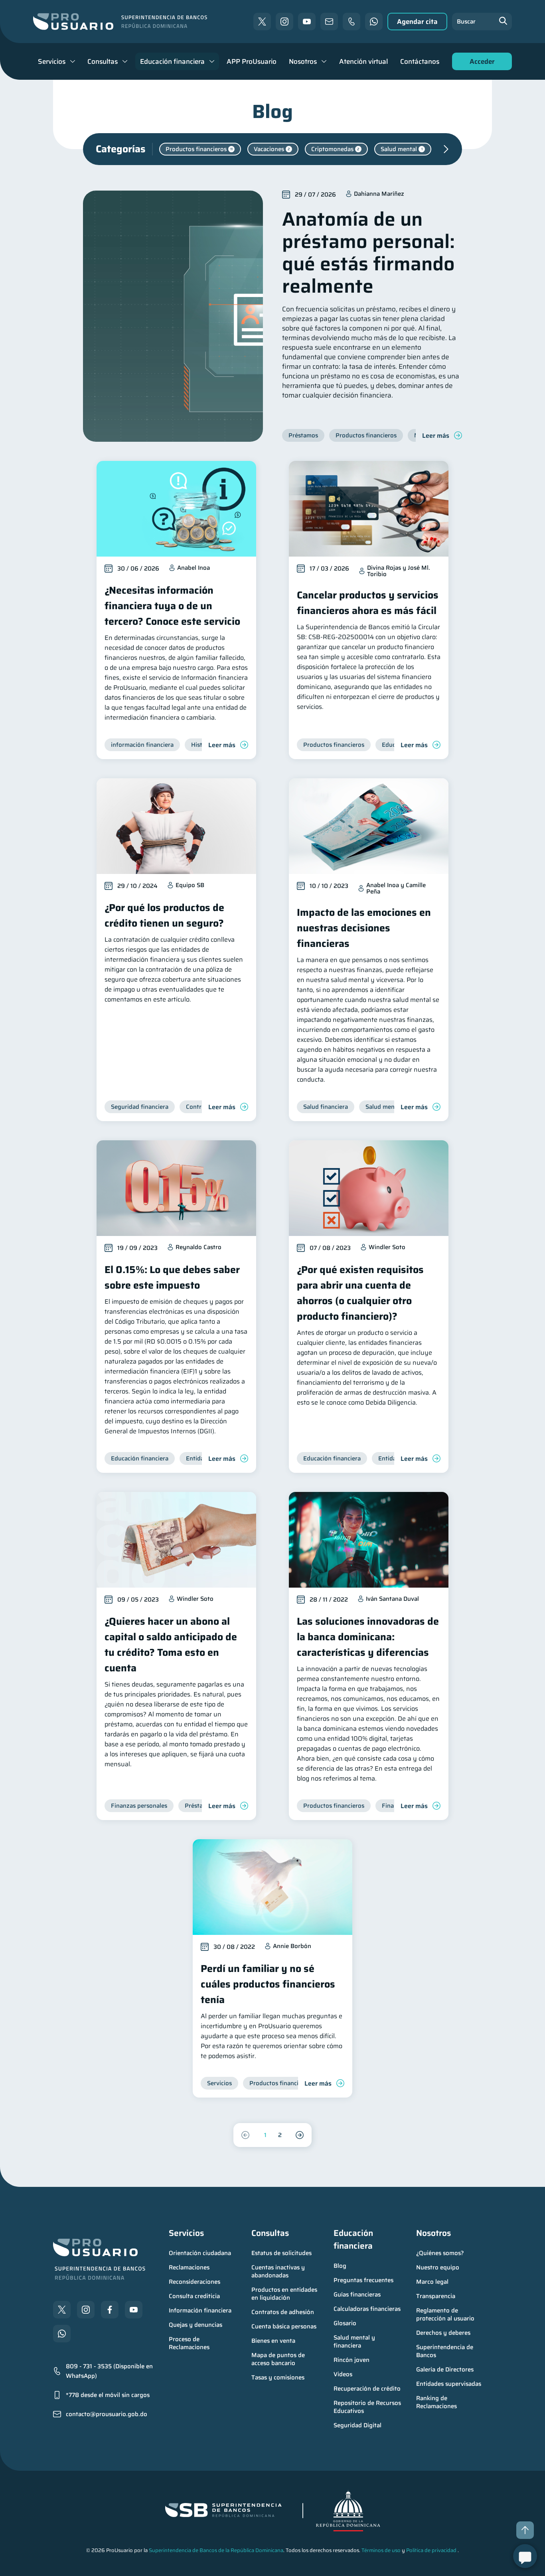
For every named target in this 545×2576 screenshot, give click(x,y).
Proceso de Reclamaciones (189, 2343)
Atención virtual (363, 61)
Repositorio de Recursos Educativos (368, 2407)
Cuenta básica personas (284, 2326)
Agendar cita (417, 22)
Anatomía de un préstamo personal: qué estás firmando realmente (368, 253)
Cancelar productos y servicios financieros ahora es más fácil (368, 603)
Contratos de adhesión (283, 2312)
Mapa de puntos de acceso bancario (279, 2359)
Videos (343, 2374)
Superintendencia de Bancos (445, 2351)
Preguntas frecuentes (363, 2280)
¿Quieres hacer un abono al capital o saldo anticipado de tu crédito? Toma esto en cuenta (171, 1645)
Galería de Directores (445, 2369)
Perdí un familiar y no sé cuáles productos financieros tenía (268, 1984)
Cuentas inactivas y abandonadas (279, 2271)
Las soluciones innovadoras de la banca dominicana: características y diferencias (368, 1637)
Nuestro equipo (438, 2267)
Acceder (480, 63)
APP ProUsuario (252, 61)
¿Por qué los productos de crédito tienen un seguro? (164, 915)
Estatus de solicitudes (281, 2253)
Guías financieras (357, 2295)
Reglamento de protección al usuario (445, 2314)
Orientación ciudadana (200, 2253)
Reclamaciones (189, 2267)
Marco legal (432, 2282)
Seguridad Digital (357, 2425)
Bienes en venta (273, 2341)
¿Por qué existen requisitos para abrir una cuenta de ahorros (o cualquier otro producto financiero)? (360, 1293)
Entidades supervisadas (449, 2384)
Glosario (345, 2323)
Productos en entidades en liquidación (285, 2294)
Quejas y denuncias (195, 2325)
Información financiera (200, 2310)
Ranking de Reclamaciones (436, 2402)
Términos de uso (381, 2550)
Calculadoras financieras (367, 2309)
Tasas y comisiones (278, 2377)
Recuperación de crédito (367, 2389)
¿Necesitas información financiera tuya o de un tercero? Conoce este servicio (172, 606)
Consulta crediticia (194, 2296)
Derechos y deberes (443, 2333)
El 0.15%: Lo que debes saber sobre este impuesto (172, 1277)
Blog (340, 2266)
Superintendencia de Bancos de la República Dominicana (216, 2550)
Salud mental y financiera (355, 2342)
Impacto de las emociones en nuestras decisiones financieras (364, 928)
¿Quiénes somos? (440, 2253)
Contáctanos (420, 61)
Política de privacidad (431, 2550)
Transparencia (436, 2296)
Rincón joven (351, 2360)
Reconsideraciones (195, 2282)
